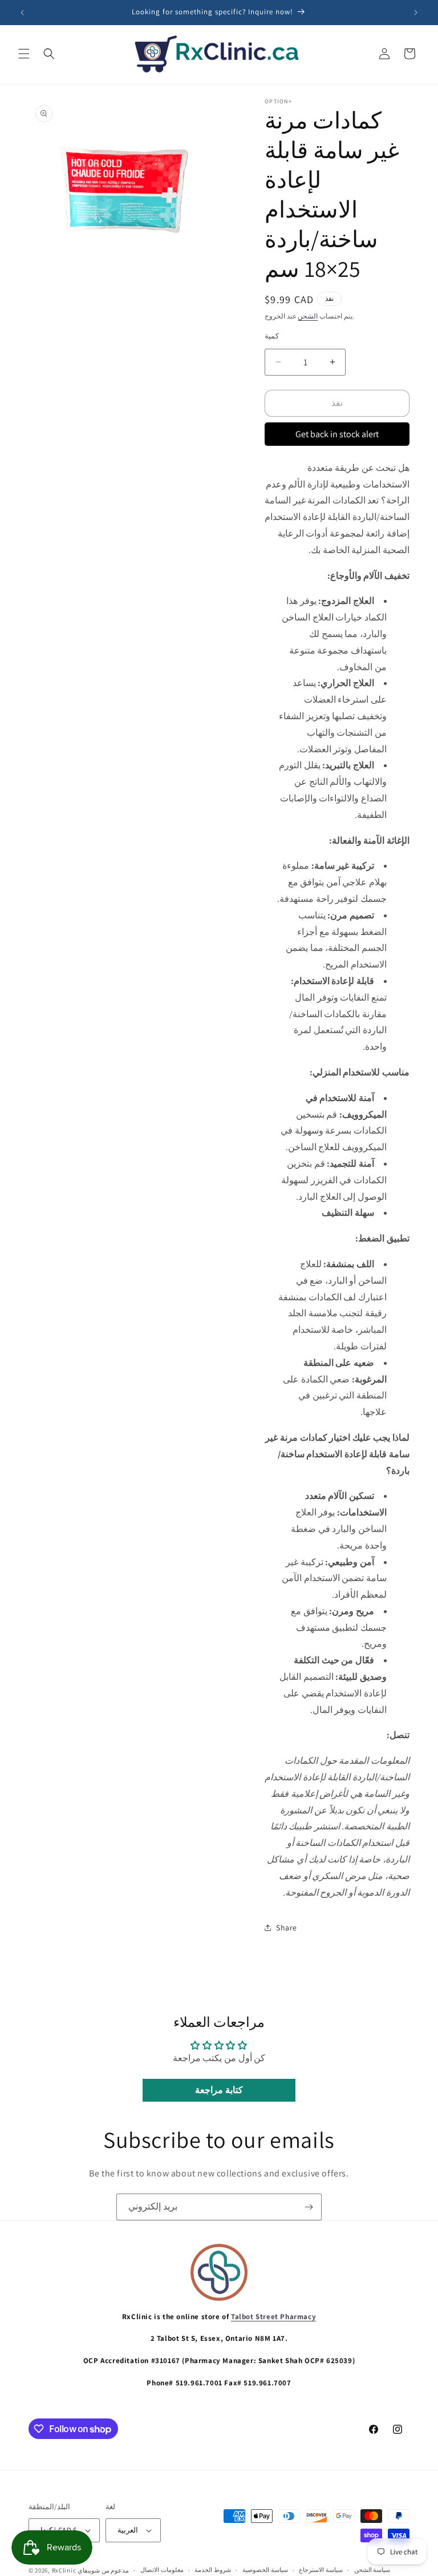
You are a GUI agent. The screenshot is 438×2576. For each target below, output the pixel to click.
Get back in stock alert (337, 434)
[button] (24, 54)
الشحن (308, 316)
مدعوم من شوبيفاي (103, 2570)
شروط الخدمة (213, 2570)
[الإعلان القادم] (416, 13)
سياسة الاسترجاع (321, 2570)
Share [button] (287, 1928)
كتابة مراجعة (219, 2090)
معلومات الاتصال (162, 2570)
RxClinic (64, 2570)
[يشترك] (309, 2207)
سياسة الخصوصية (265, 2570)
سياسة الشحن (372, 2570)
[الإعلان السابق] (22, 13)
